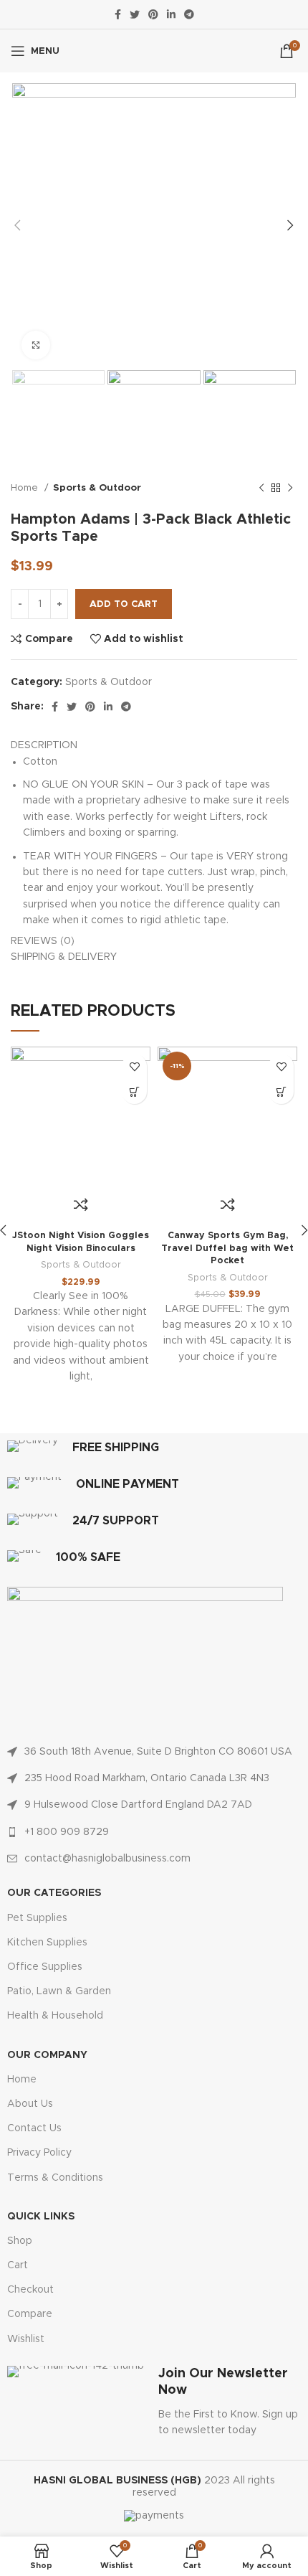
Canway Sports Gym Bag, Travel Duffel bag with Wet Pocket (227, 1248)
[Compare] (81, 1204)
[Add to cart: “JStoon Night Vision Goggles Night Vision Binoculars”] (134, 1091)
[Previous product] (261, 489)
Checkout (30, 2290)
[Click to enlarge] (36, 345)
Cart (18, 2265)
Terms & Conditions (55, 2178)
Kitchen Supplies (47, 1943)
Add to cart (124, 604)
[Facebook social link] (118, 14)
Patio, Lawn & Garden (59, 1991)
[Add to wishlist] (134, 1066)
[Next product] (290, 489)
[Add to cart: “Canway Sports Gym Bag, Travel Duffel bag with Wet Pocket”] (281, 1091)
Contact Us (34, 2128)
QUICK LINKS (41, 2217)
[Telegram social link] (189, 14)
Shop (20, 2241)
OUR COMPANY (47, 2055)
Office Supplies (45, 1967)
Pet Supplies (37, 1918)
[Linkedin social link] (171, 14)
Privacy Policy (39, 2153)
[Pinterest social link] (153, 14)
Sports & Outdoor (97, 488)
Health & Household (55, 2016)
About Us (30, 2104)
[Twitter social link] (135, 14)
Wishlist (26, 2339)
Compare (30, 2314)
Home (26, 488)
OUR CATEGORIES (54, 1893)
